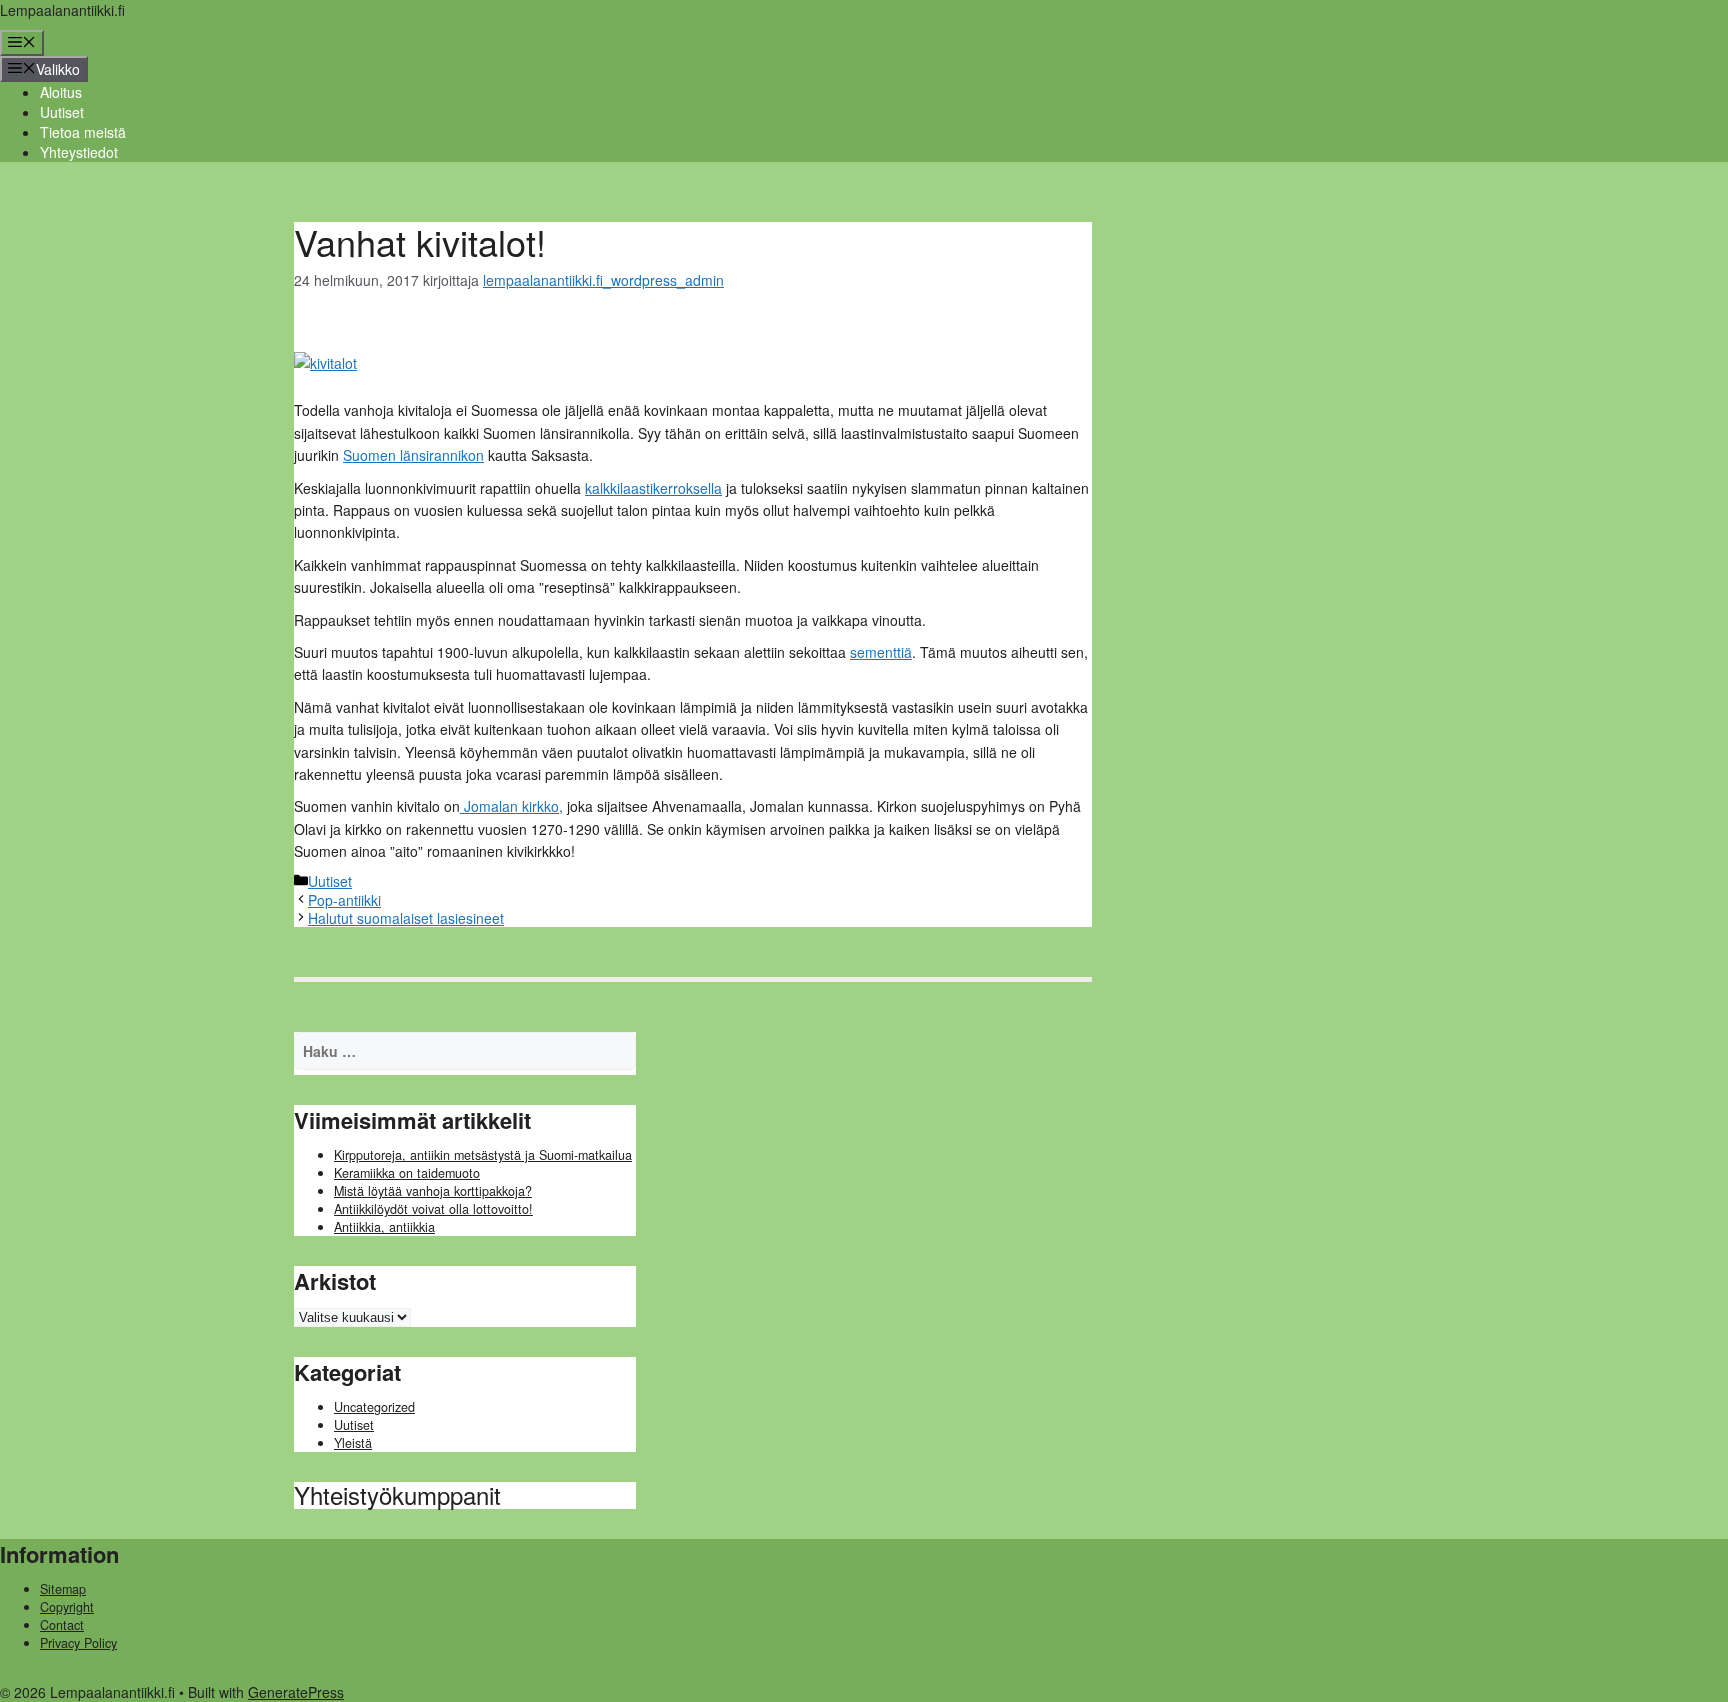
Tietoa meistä (83, 132)
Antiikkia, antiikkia (384, 1227)
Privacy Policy (78, 1643)
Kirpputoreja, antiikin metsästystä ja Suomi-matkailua (483, 1155)
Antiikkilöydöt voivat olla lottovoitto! (433, 1209)
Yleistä (353, 1443)
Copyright (67, 1607)
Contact (62, 1625)
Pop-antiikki (344, 900)
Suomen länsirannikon (413, 455)
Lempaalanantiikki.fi (62, 10)
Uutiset (62, 112)
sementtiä (881, 652)
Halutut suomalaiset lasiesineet (406, 918)
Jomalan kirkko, (511, 806)
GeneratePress (296, 1692)
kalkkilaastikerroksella (653, 488)
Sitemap (63, 1589)
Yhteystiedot (79, 152)
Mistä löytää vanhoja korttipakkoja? (433, 1191)
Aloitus (61, 92)
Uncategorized (374, 1407)
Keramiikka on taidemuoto (407, 1173)
